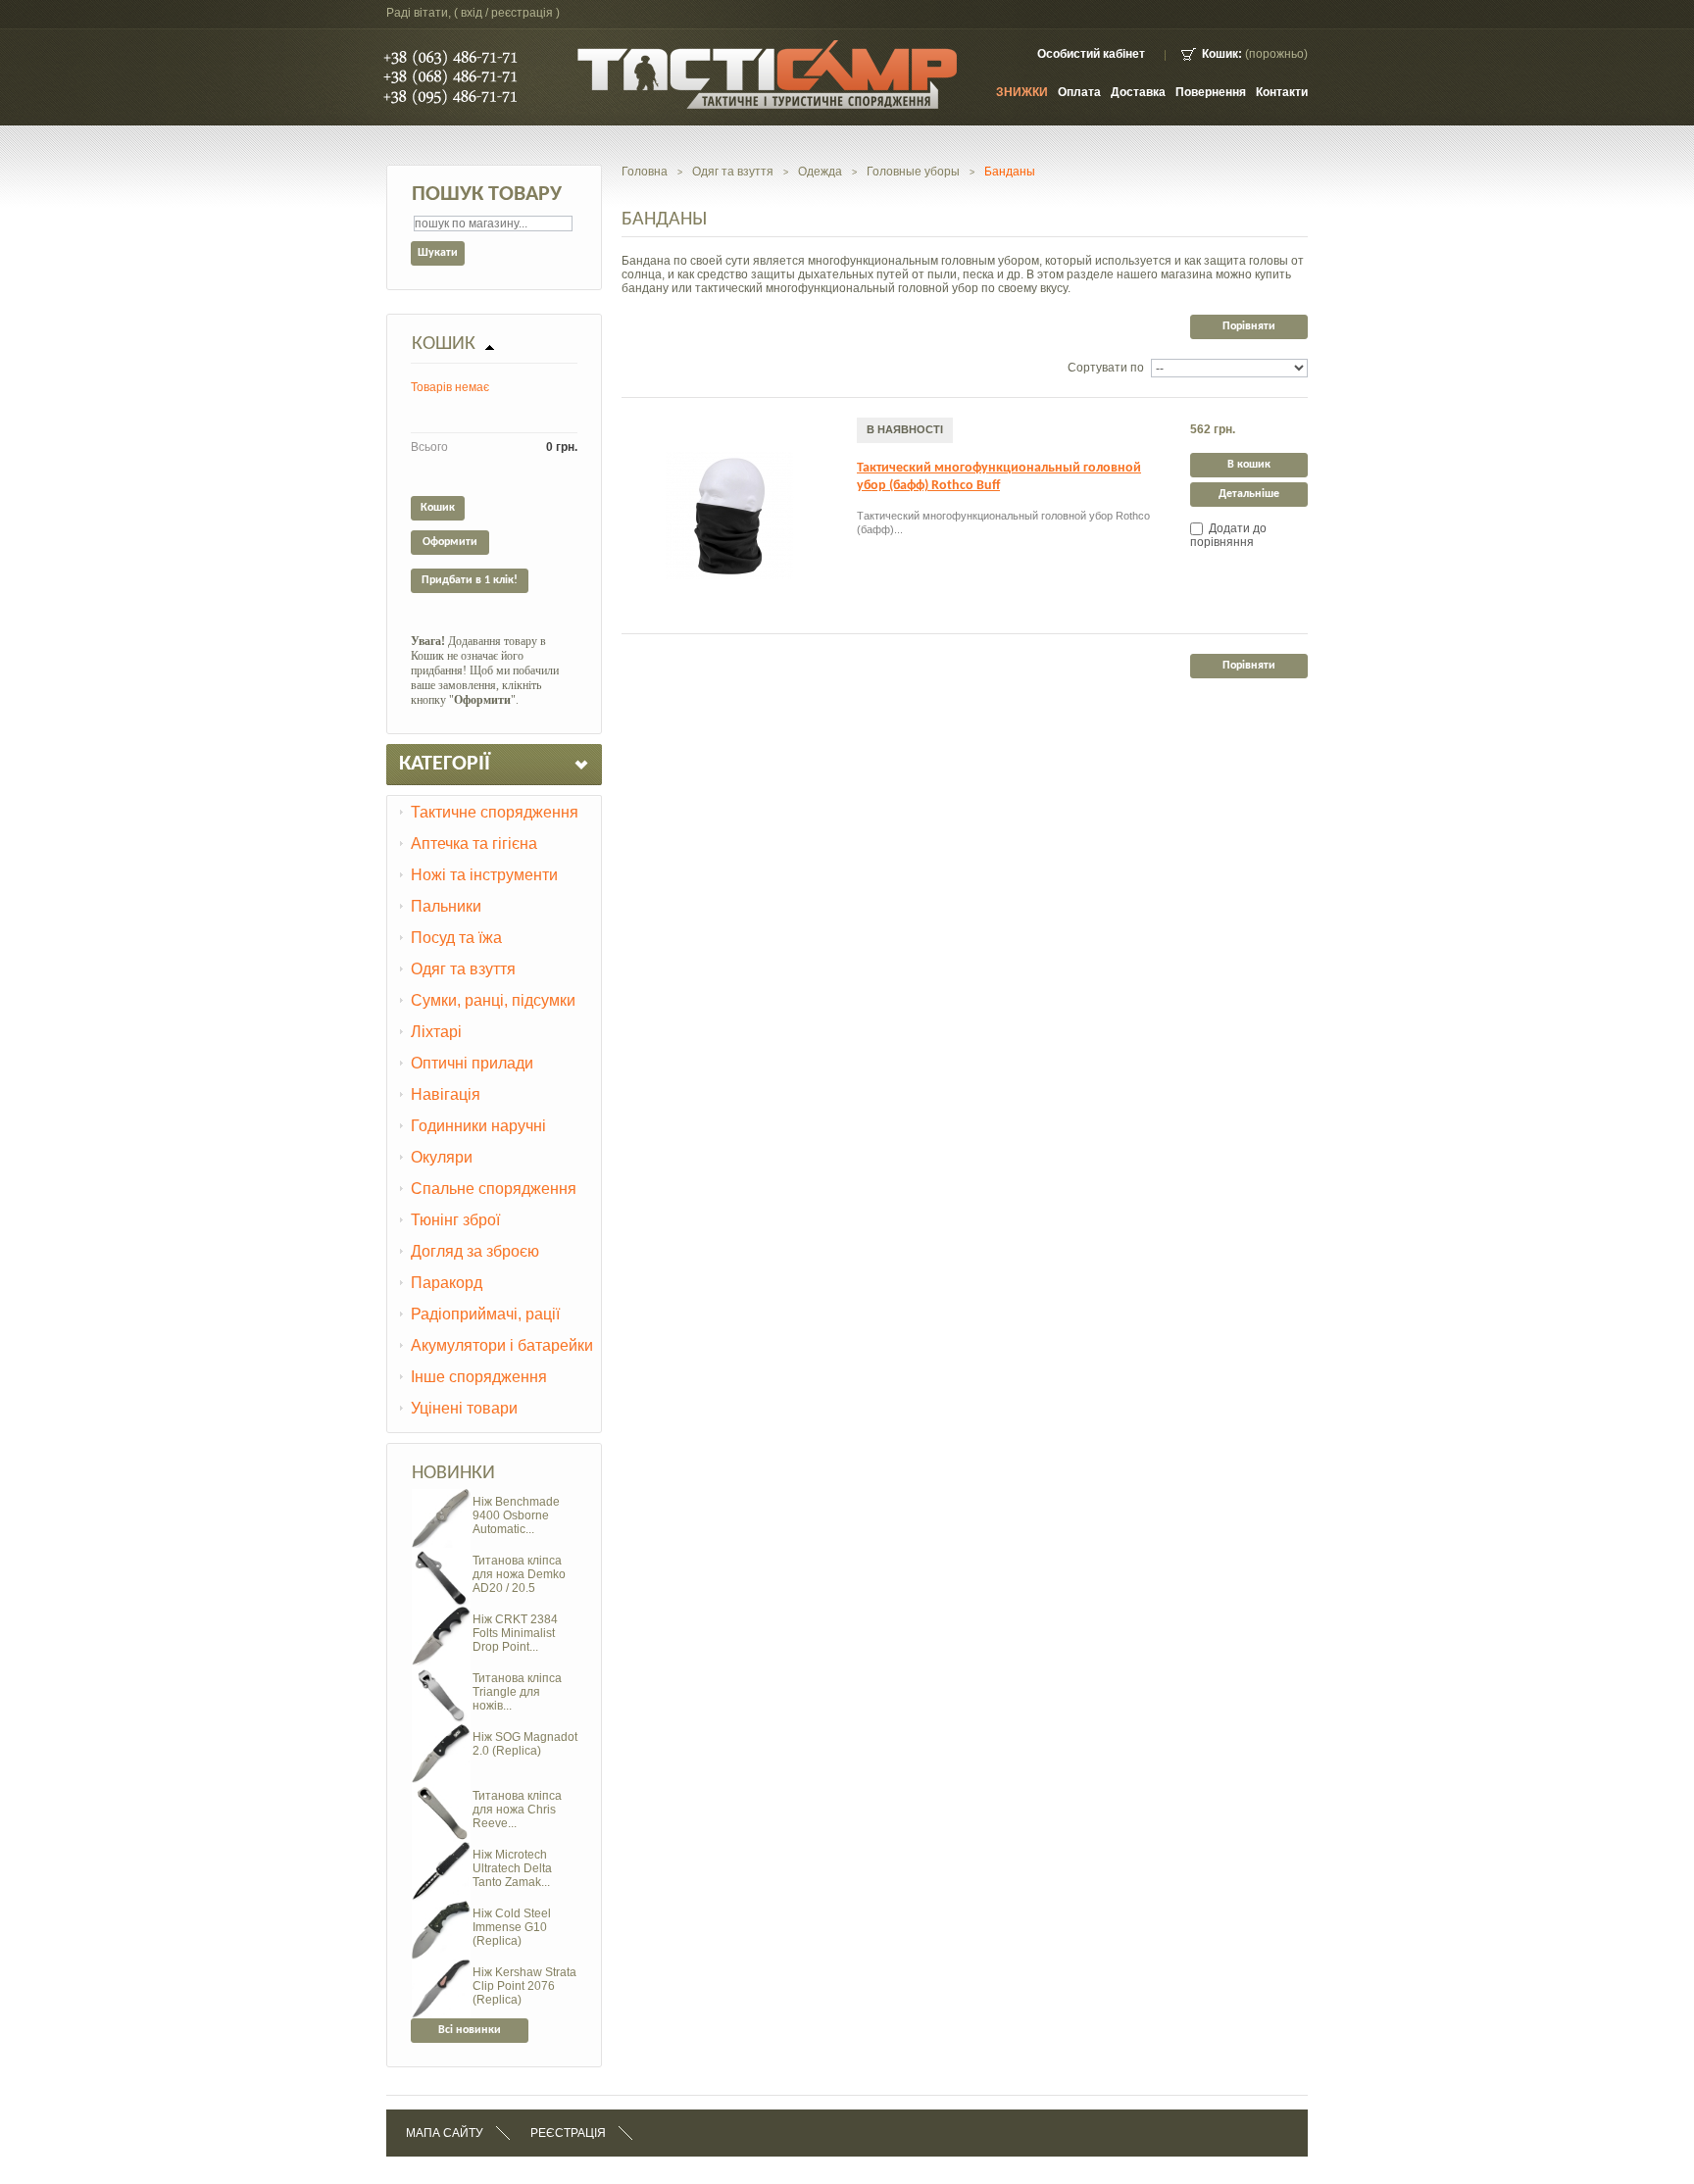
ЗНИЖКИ (1022, 92)
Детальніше (1249, 494)
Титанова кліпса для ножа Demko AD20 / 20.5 (519, 1574)
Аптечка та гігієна (474, 844)
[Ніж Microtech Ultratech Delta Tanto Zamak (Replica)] (441, 1849)
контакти (1282, 92)
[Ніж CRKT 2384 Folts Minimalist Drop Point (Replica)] (441, 1613)
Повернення (1211, 92)
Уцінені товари (464, 1408)
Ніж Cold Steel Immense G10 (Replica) (512, 1927)
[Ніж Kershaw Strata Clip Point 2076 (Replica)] (441, 1966)
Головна (645, 172)
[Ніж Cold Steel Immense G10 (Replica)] (441, 1908)
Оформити (450, 542)
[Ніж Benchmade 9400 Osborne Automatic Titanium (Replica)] (441, 1496)
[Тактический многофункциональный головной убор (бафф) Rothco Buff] (729, 516)
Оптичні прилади (472, 1063)
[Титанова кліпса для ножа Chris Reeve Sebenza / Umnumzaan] (441, 1790)
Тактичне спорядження (495, 812)
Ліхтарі (436, 1032)
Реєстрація (568, 2133)
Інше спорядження (479, 1377)
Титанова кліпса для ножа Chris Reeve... (517, 1810)
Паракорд (447, 1283)
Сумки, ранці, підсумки (493, 1000)
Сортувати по (1106, 368)
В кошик (1249, 465)
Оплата (1079, 92)
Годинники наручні (478, 1126)
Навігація (446, 1094)
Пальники (446, 906)
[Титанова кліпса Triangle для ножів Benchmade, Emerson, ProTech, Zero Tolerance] (441, 1672)
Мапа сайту (445, 2133)
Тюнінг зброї (455, 1220)
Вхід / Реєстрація (507, 13)
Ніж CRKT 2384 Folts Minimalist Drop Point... (515, 1633)
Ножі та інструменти (484, 875)
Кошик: (1222, 54)
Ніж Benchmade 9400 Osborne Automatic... (516, 1515)
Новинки (453, 1473)
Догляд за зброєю (475, 1251)
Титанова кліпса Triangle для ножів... (517, 1692)
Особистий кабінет (1091, 54)
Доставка (1138, 92)
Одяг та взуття (463, 969)
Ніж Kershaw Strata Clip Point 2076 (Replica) (524, 1986)
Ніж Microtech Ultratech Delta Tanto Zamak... (512, 1868)
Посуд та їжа (456, 938)
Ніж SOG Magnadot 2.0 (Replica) (525, 1744)
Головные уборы (913, 172)
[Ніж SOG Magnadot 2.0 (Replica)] (441, 1731)
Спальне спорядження (494, 1189)
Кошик (444, 344)
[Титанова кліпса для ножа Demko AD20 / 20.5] (441, 1555)
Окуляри (442, 1157)
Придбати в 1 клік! (470, 580)
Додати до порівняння (1228, 535)
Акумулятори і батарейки (502, 1345)
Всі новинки (470, 2030)
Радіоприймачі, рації (485, 1314)
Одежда (820, 172)
